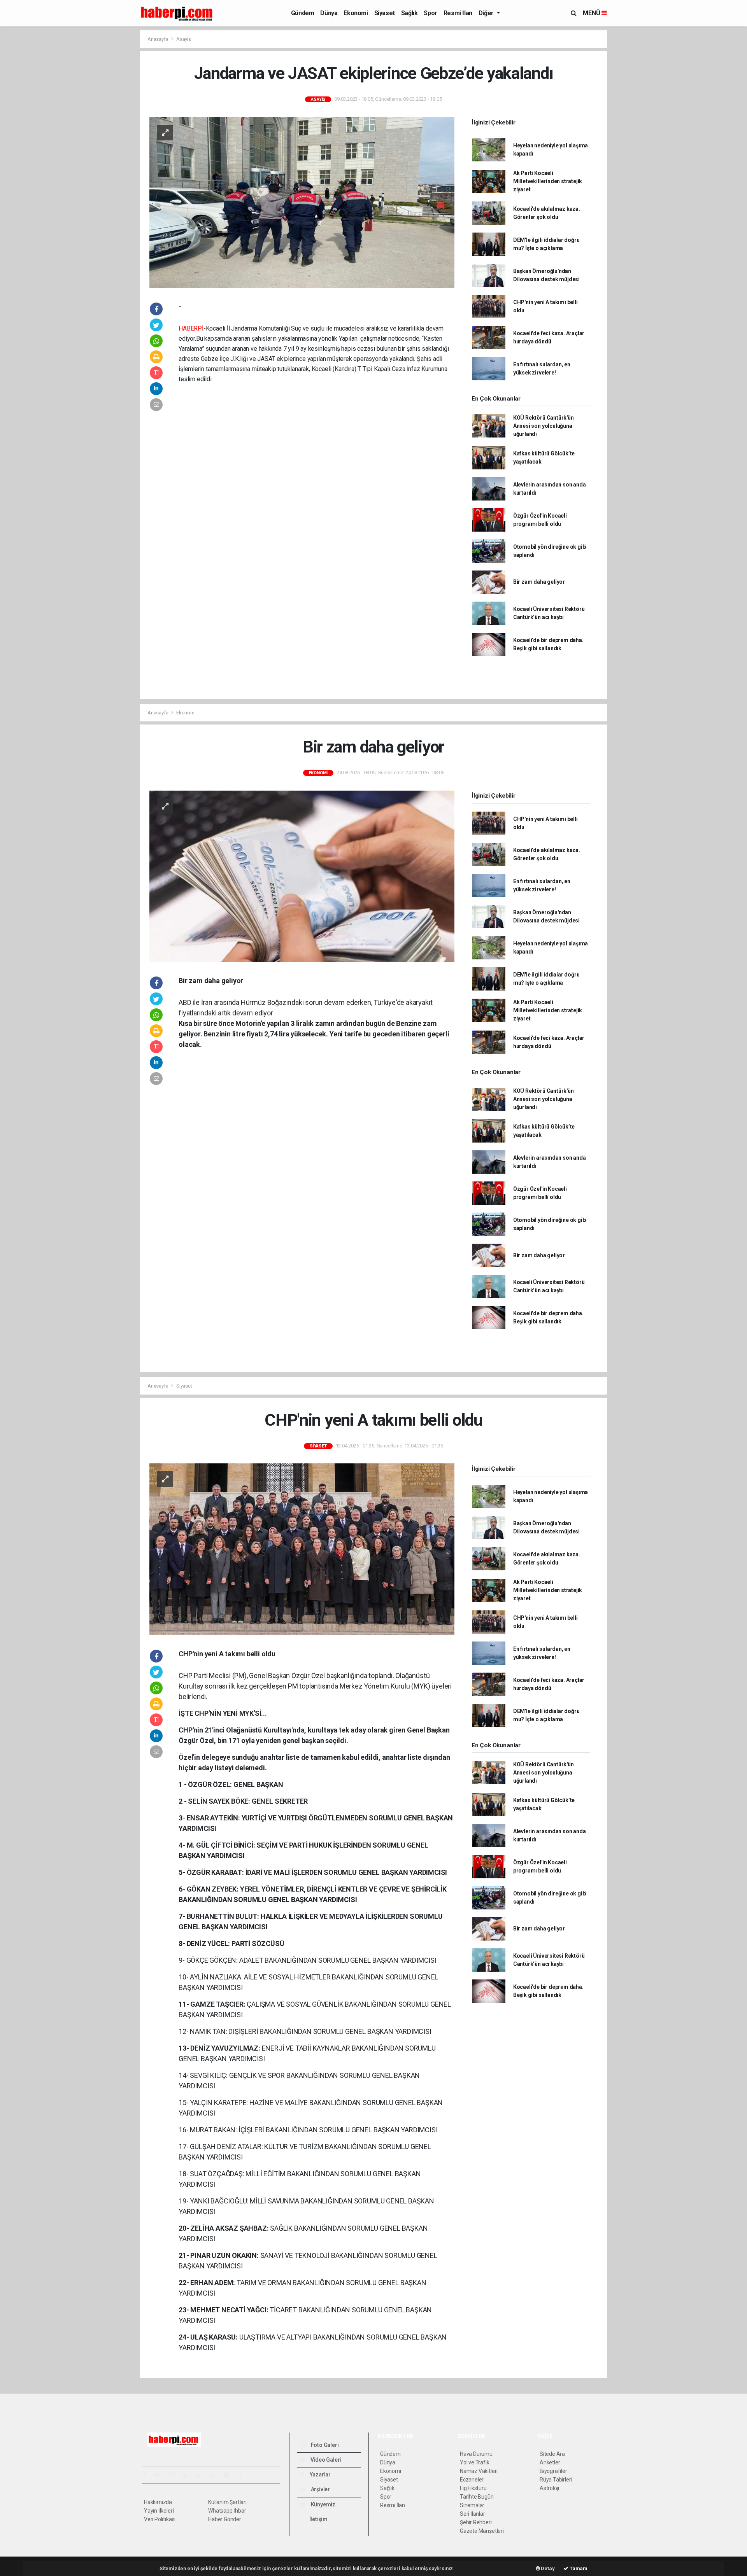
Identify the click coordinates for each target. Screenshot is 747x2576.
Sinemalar (472, 2505)
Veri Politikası (160, 2519)
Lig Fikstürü (473, 2488)
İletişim (318, 2519)
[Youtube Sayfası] (188, 2475)
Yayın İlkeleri (159, 2511)
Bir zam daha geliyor (539, 582)
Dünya (329, 13)
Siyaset (385, 13)
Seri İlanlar (473, 2514)
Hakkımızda (158, 2502)
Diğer (487, 13)
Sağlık (409, 13)
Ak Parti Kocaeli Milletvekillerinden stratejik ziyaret (548, 181)
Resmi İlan (458, 13)
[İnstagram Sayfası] (175, 2475)
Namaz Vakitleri (479, 2471)
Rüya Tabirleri (556, 2480)
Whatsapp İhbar (227, 2511)
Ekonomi (356, 13)
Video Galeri (325, 2460)
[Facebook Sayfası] (147, 2475)
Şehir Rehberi (476, 2522)
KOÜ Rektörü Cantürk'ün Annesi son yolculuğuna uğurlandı (544, 426)
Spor (430, 13)
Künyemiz (323, 2504)
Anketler (550, 2462)
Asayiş (184, 39)
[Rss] (216, 2475)
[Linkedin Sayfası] (202, 2475)
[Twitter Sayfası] (160, 2475)
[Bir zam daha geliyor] (302, 876)
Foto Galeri (324, 2445)
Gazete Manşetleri (482, 2531)
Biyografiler (553, 2471)
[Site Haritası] (230, 2475)
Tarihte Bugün (477, 2497)
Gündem (303, 13)
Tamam (578, 2568)
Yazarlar (320, 2474)
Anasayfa (158, 39)
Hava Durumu (476, 2454)
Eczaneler (472, 2480)
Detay (547, 2568)
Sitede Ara (552, 2454)
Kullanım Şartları (227, 2502)
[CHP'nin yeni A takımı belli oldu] (302, 1549)
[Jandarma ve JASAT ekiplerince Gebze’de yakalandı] (302, 202)
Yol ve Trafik (475, 2462)
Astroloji (549, 2488)
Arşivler (320, 2489)
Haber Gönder (225, 2519)
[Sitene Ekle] (243, 2475)
